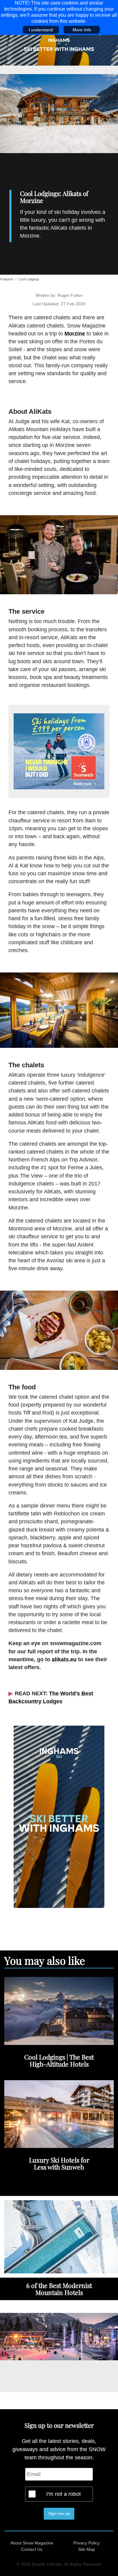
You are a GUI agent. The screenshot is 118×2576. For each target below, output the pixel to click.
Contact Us (32, 2549)
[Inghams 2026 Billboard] (59, 50)
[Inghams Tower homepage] (59, 1816)
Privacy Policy (86, 2543)
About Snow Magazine (32, 2543)
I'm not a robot (64, 2494)
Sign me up (59, 2513)
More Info (82, 30)
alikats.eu (64, 1659)
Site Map (87, 2549)
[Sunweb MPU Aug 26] (59, 751)
